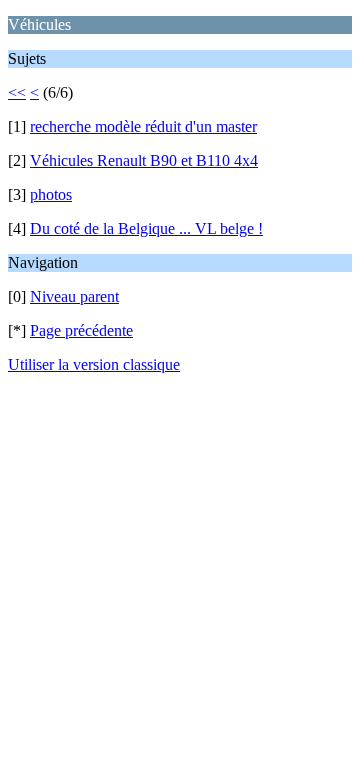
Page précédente (81, 330)
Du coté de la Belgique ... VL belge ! (146, 228)
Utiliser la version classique (94, 364)
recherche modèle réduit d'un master (143, 126)
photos (51, 194)
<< (17, 92)
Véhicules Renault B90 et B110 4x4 (144, 160)
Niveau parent (74, 296)
